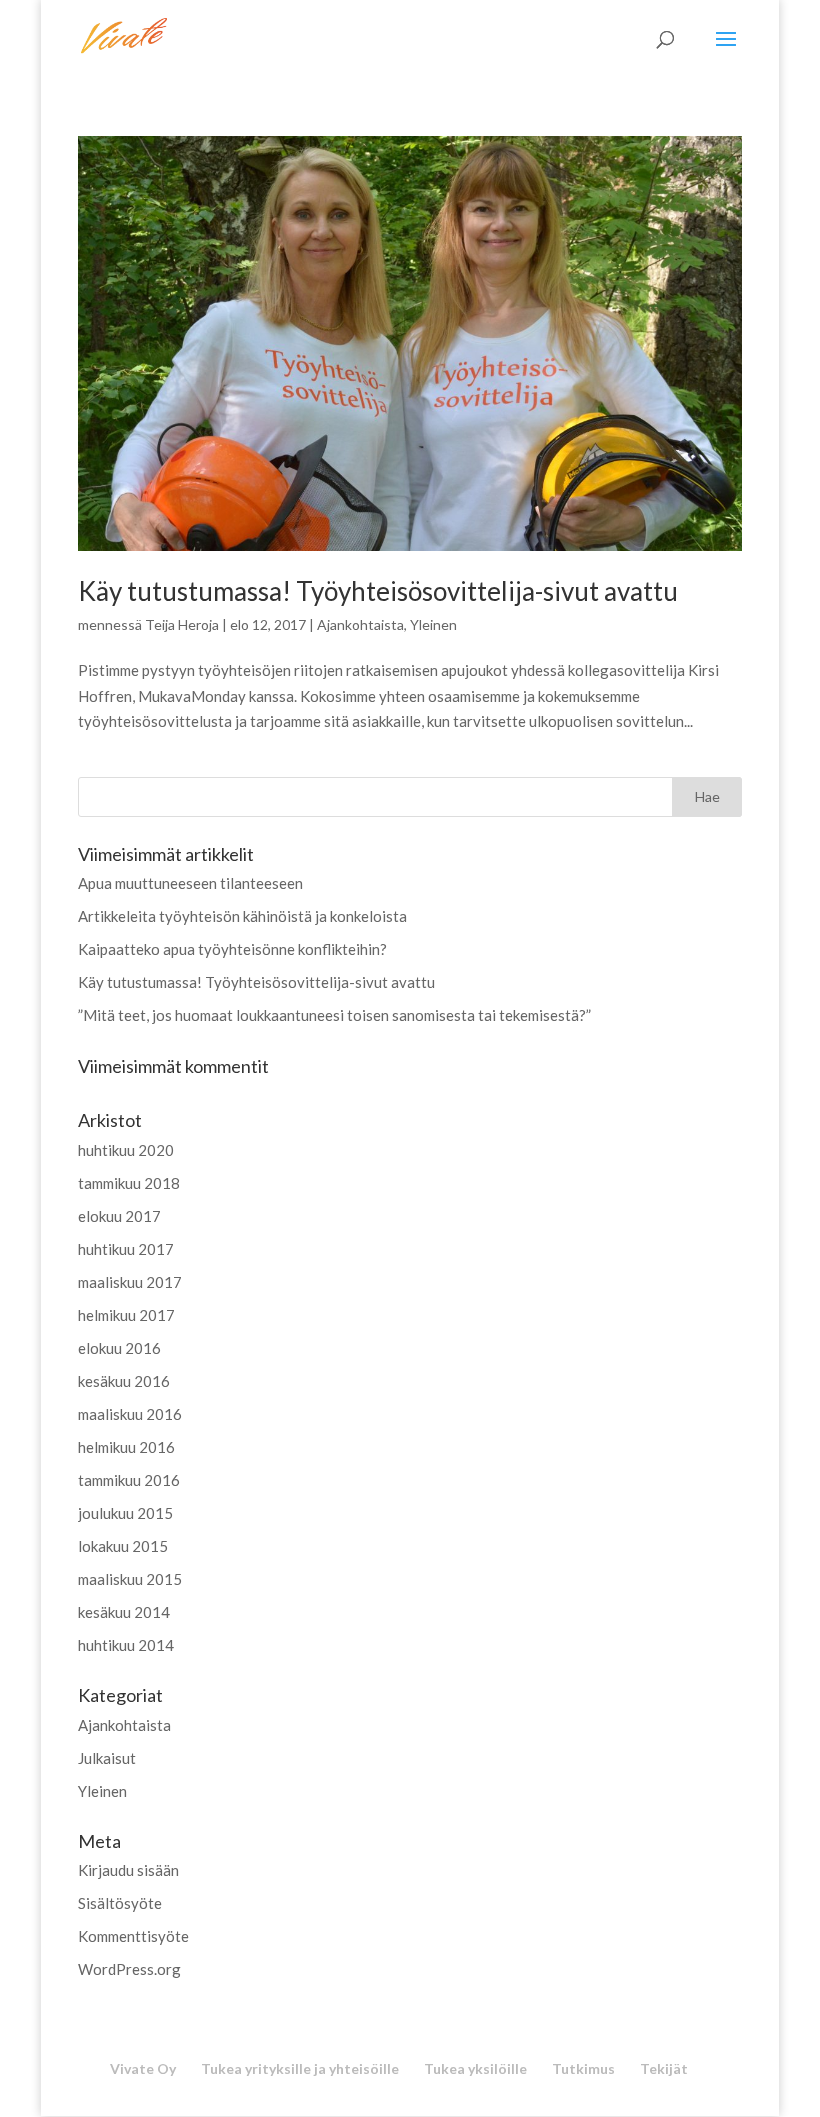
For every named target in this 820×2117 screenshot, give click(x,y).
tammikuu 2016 (129, 1480)
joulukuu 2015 (125, 1513)
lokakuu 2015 (123, 1546)
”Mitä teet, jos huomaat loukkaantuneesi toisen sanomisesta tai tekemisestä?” (334, 1015)
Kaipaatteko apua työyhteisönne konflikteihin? (232, 949)
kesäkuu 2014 (124, 1612)
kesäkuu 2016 (124, 1381)
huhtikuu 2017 (126, 1249)
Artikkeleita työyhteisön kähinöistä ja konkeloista (242, 916)
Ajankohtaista (360, 624)
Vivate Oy (143, 2068)
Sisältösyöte (120, 1903)
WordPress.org (129, 1969)
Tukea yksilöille (475, 2068)
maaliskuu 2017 (130, 1282)
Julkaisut (107, 1758)
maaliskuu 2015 (130, 1579)
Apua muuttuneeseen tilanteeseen (190, 883)
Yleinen (433, 624)
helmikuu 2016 (126, 1447)
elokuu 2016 (119, 1348)
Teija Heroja (182, 624)
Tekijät (664, 2068)
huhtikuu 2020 (126, 1150)
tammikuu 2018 (129, 1183)
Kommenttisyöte (133, 1936)
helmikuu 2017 (126, 1315)
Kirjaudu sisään (128, 1870)
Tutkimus (583, 2068)
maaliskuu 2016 (130, 1414)
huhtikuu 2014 (126, 1645)
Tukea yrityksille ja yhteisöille (300, 2068)
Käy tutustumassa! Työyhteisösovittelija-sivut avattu (378, 591)
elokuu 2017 (119, 1216)
